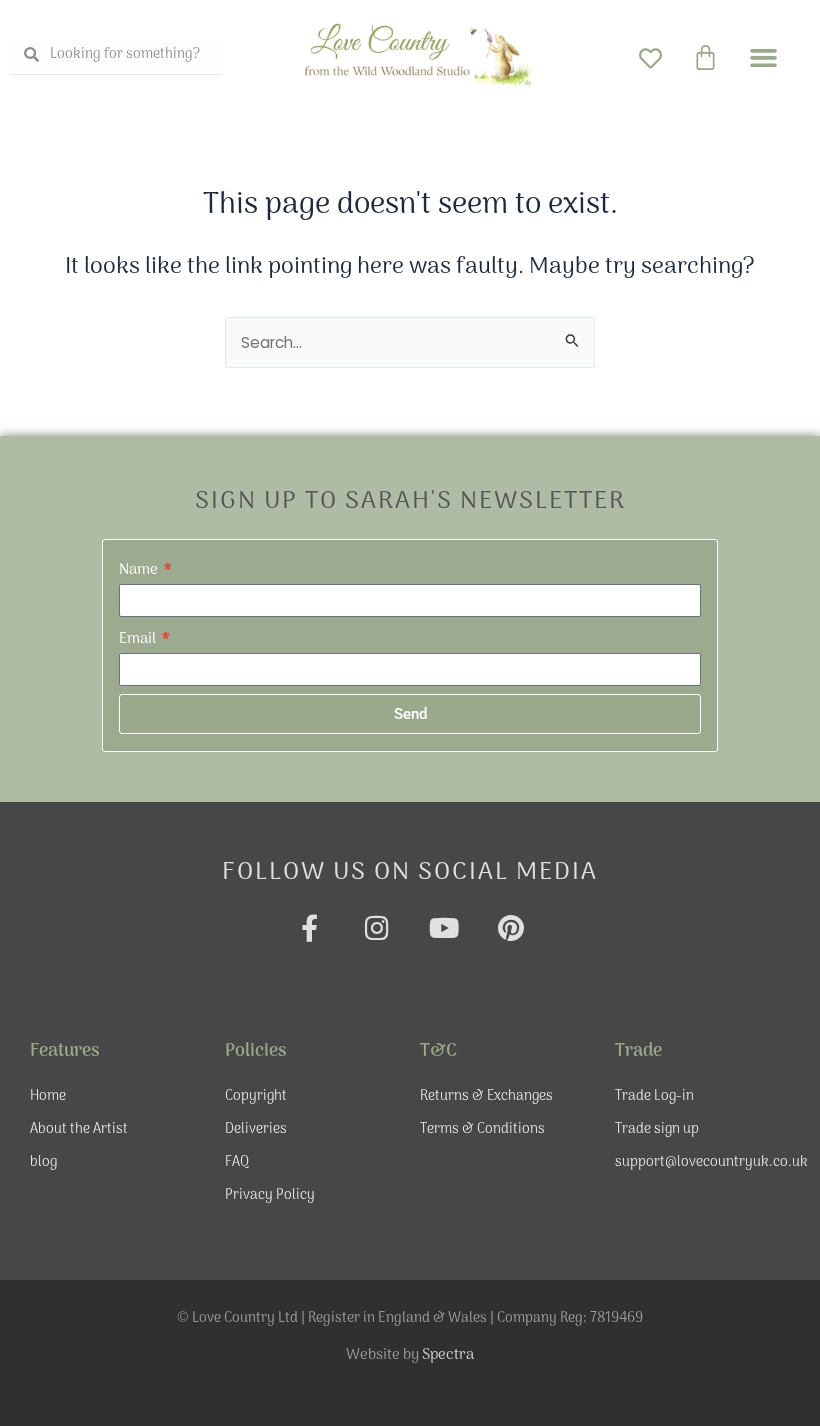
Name (140, 570)
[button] (764, 58)
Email (139, 639)
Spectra (448, 1355)
